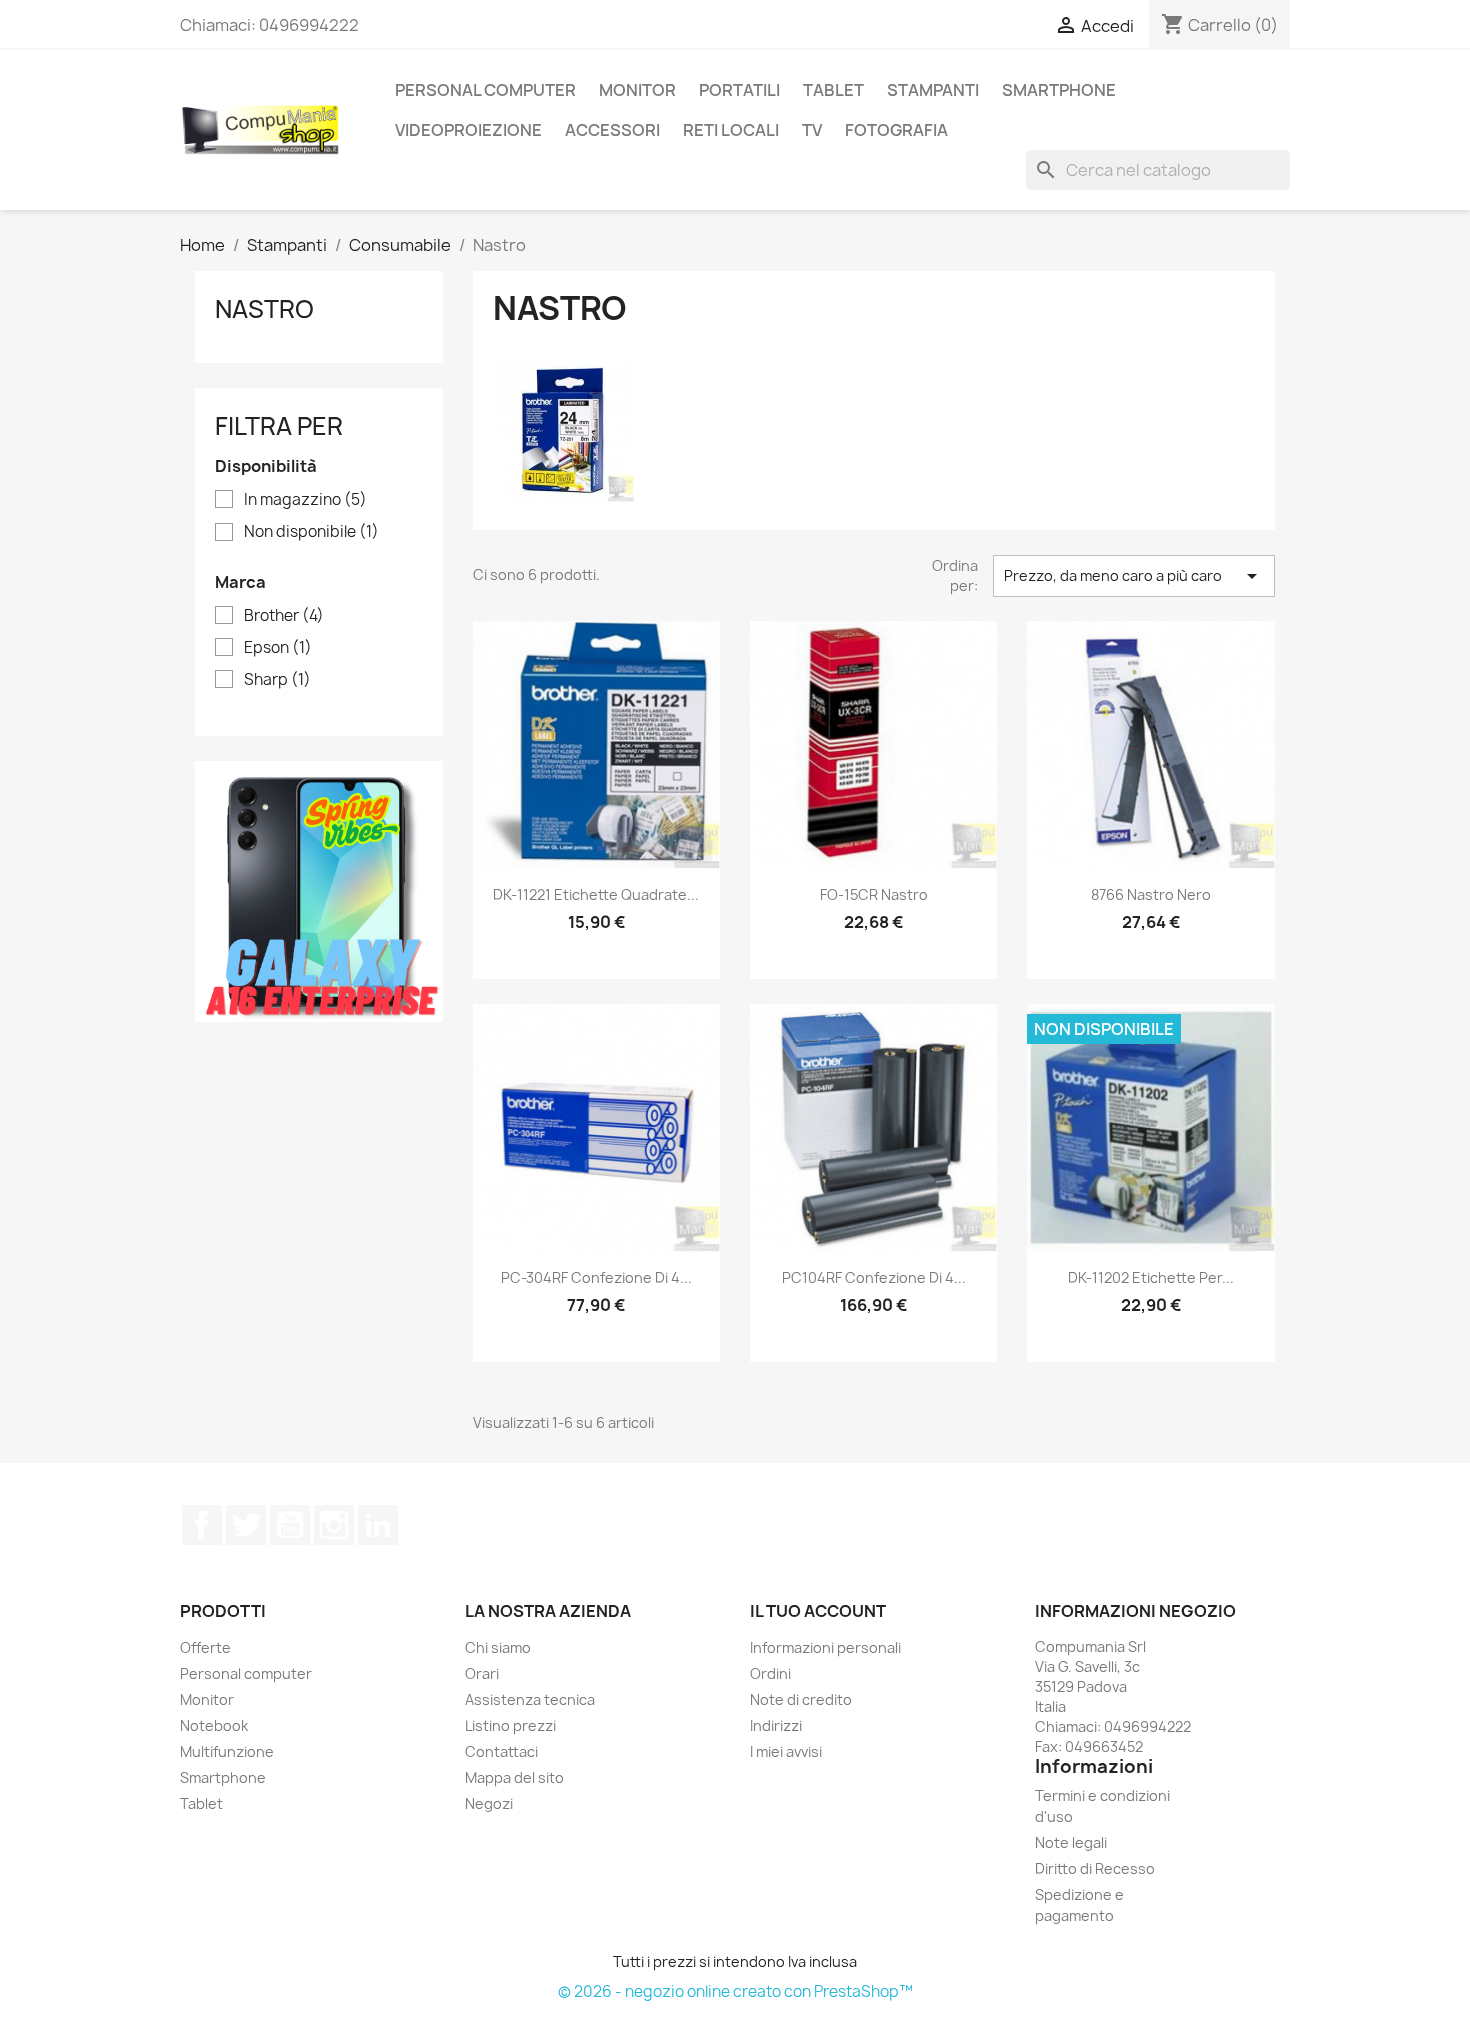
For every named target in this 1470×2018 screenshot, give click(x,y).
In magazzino (305, 500)
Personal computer (246, 1673)
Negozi (489, 1803)
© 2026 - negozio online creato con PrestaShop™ (735, 1991)
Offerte (205, 1647)
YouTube (290, 1525)
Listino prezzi (510, 1725)
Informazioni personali (825, 1647)
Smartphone (223, 1777)
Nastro (264, 309)
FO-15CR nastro (874, 894)
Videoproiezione (468, 130)
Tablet (833, 90)
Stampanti (933, 90)
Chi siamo (498, 1647)
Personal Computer (485, 90)
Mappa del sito (514, 1777)
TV (812, 130)
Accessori (612, 130)
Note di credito (801, 1699)
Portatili (739, 90)
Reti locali (731, 130)
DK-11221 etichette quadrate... (596, 894)
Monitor (637, 90)
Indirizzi (776, 1725)
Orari (482, 1673)
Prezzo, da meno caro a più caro (1134, 576)
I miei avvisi (786, 1751)
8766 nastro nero (1151, 894)
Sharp (277, 680)
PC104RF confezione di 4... (874, 1277)
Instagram (334, 1525)
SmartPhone (1059, 90)
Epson (278, 648)
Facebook (202, 1525)
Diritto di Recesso (1095, 1868)
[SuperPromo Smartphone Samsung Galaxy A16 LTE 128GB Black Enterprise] (319, 890)
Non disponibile (311, 532)
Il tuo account (818, 1611)
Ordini (770, 1673)
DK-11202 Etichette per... (1151, 1277)
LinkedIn (378, 1525)
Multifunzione (227, 1751)
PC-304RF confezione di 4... (596, 1277)
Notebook (214, 1725)
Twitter (246, 1525)
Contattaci (501, 1751)
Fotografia (896, 130)
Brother (284, 616)
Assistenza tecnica (530, 1699)
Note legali (1071, 1842)
